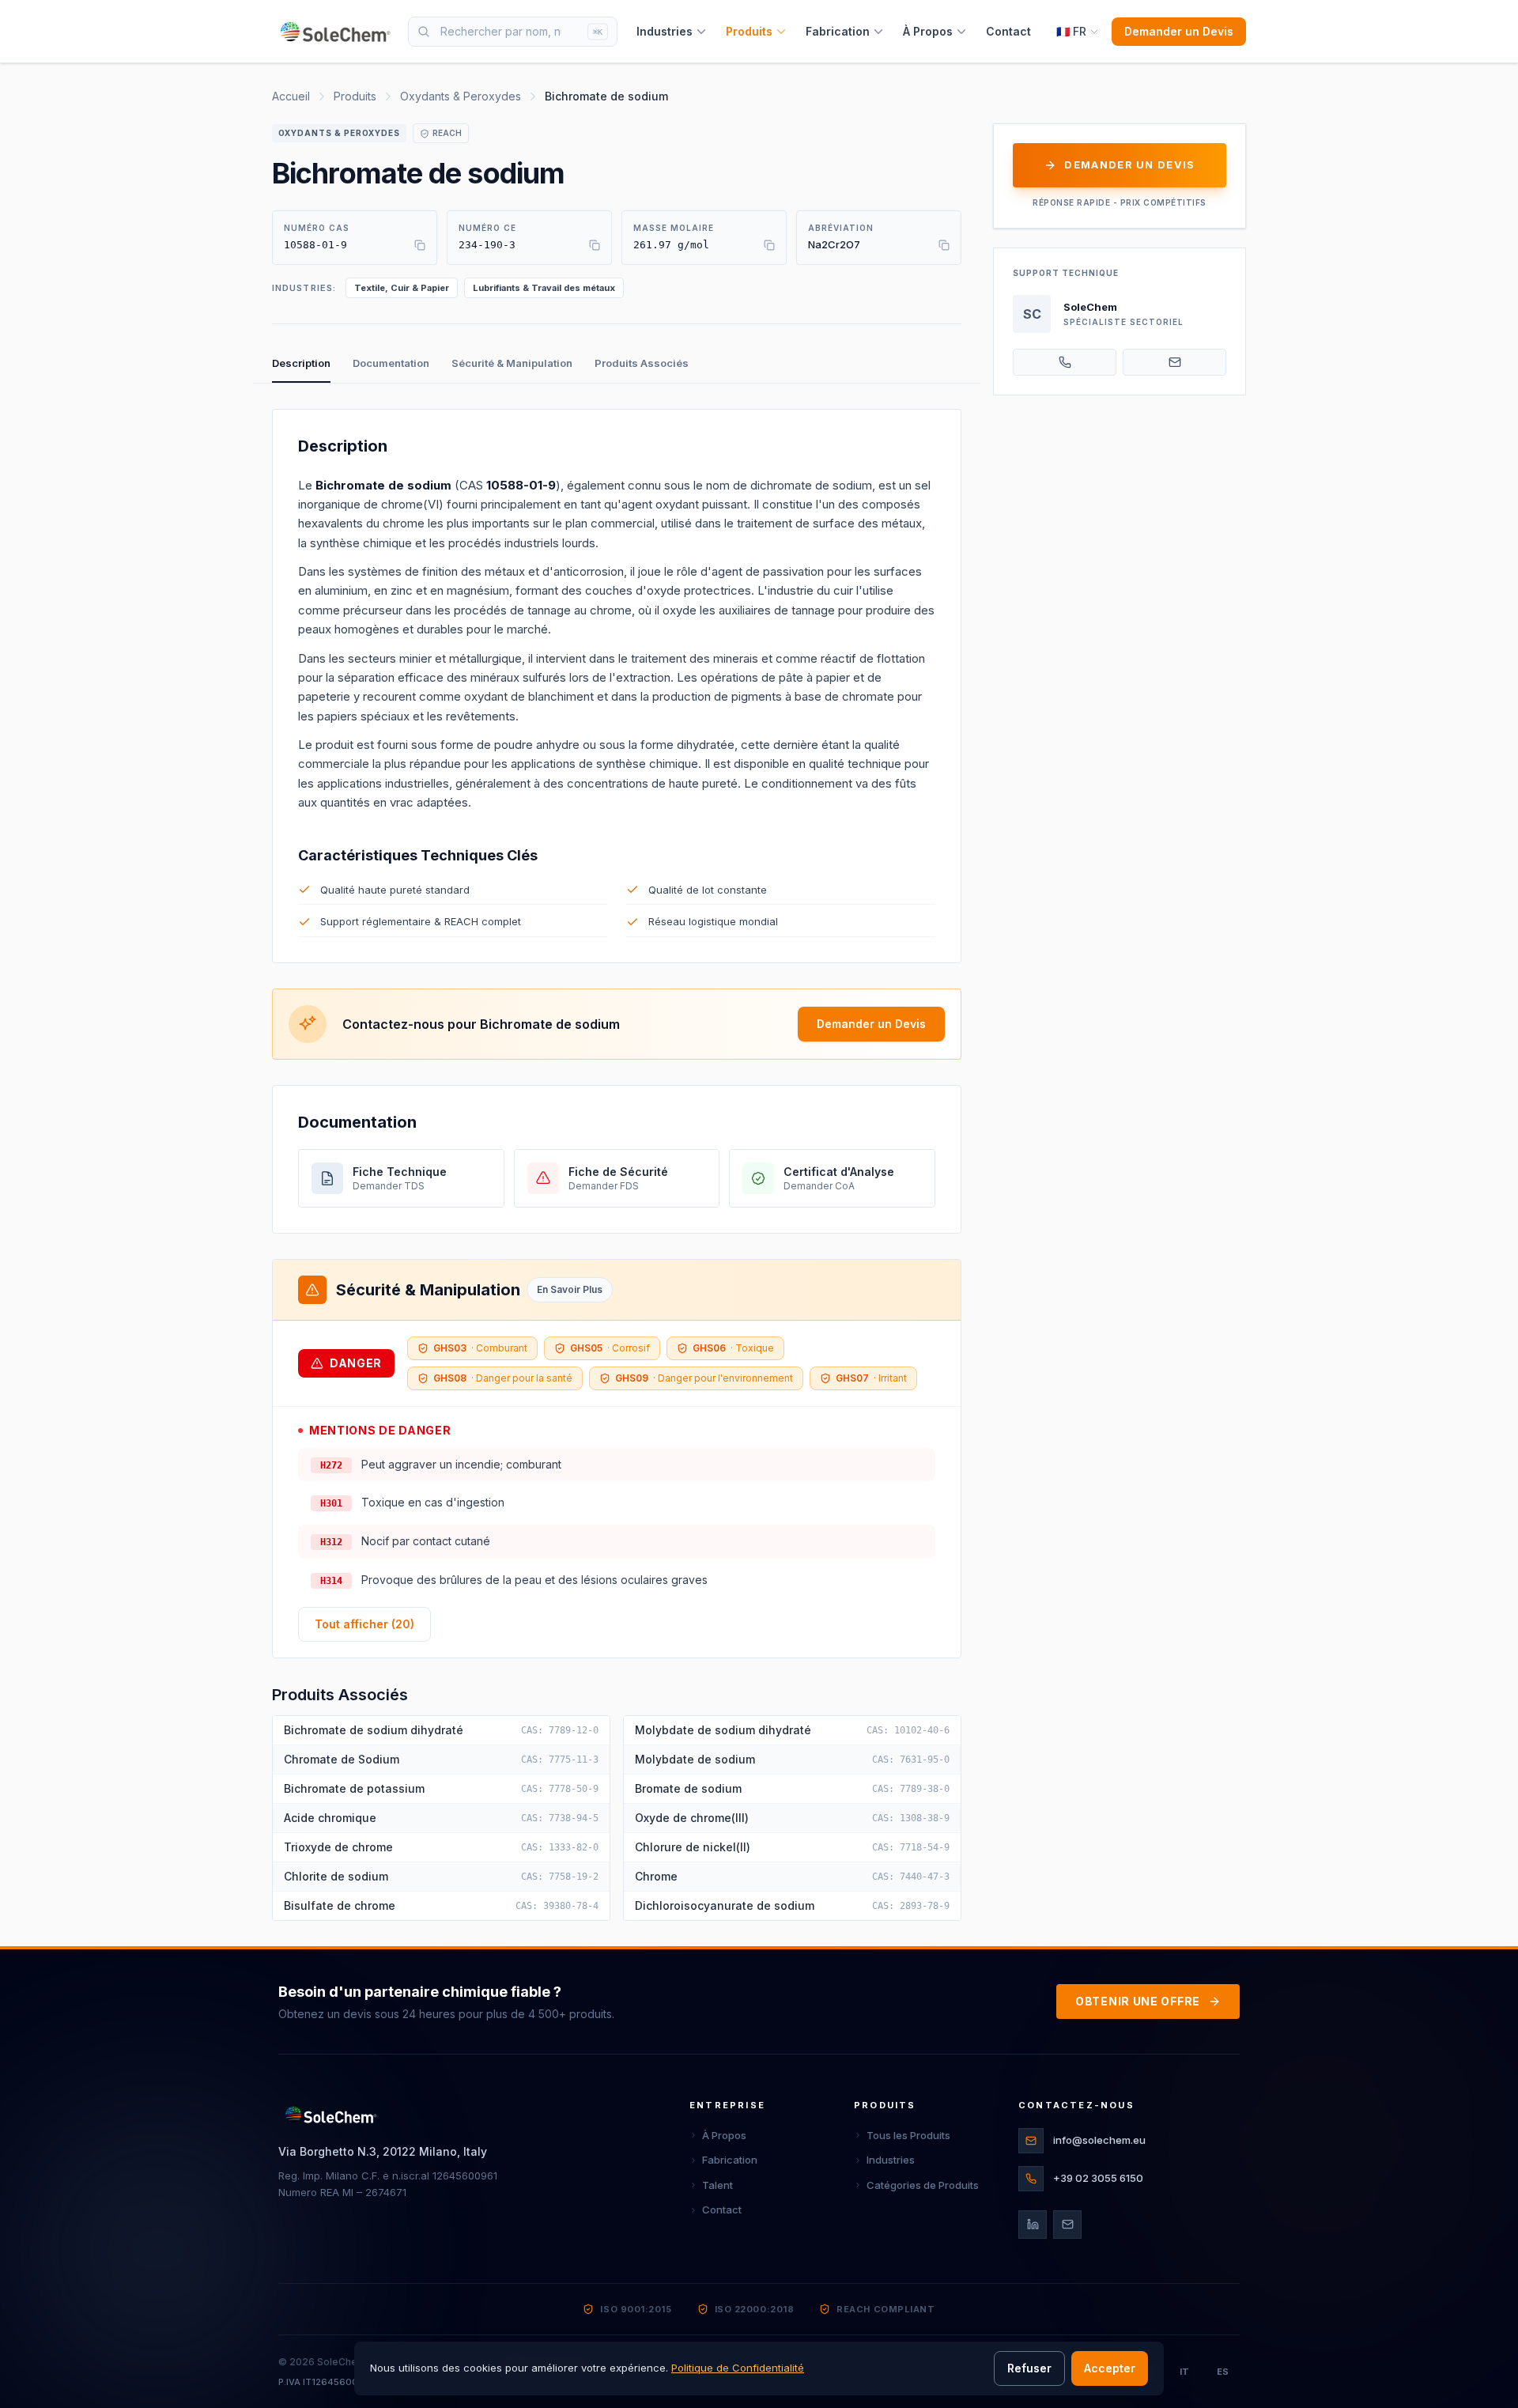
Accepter (1110, 2368)
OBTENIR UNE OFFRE (1138, 2001)
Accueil (291, 96)
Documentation (391, 363)
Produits (749, 31)
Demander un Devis (1179, 31)
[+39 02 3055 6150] (1065, 362)
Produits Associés (642, 363)
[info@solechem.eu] (1174, 362)
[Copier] (420, 245)
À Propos (928, 31)
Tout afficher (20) (364, 1624)
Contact (1008, 31)
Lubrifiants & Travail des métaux (544, 288)
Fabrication (838, 31)
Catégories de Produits (923, 2185)
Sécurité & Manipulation (512, 363)
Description (301, 363)
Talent (717, 2185)
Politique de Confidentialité (738, 2368)
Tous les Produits (908, 2135)
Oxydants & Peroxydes (461, 96)
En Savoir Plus (570, 1289)
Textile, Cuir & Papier (402, 288)
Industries (665, 31)
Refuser (1029, 2368)
